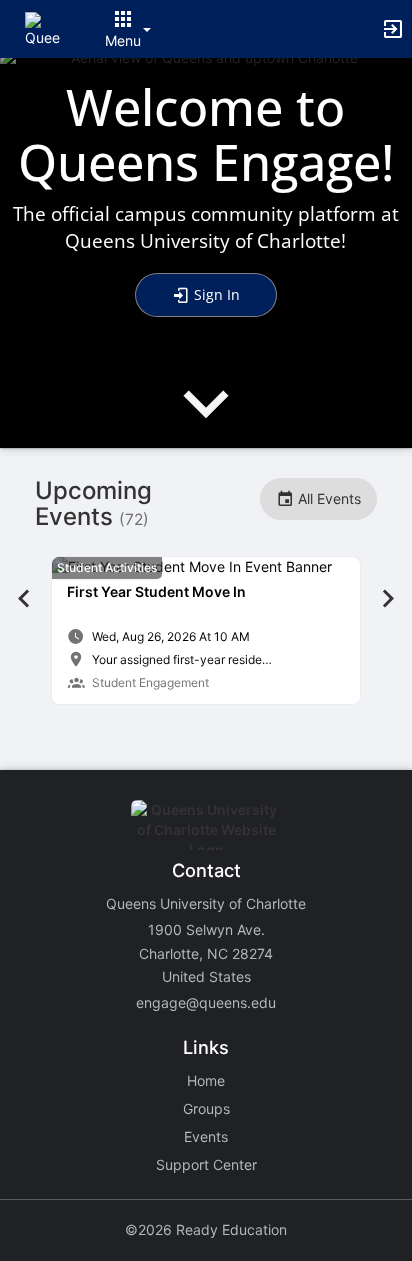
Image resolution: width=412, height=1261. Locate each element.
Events (206, 1136)
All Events (327, 498)
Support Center (206, 1164)
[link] (206, 630)
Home (206, 1080)
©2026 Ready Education (206, 1229)
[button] (42, 27)
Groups (206, 1108)
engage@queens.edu (206, 1002)
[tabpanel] (206, 630)
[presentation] (206, 420)
